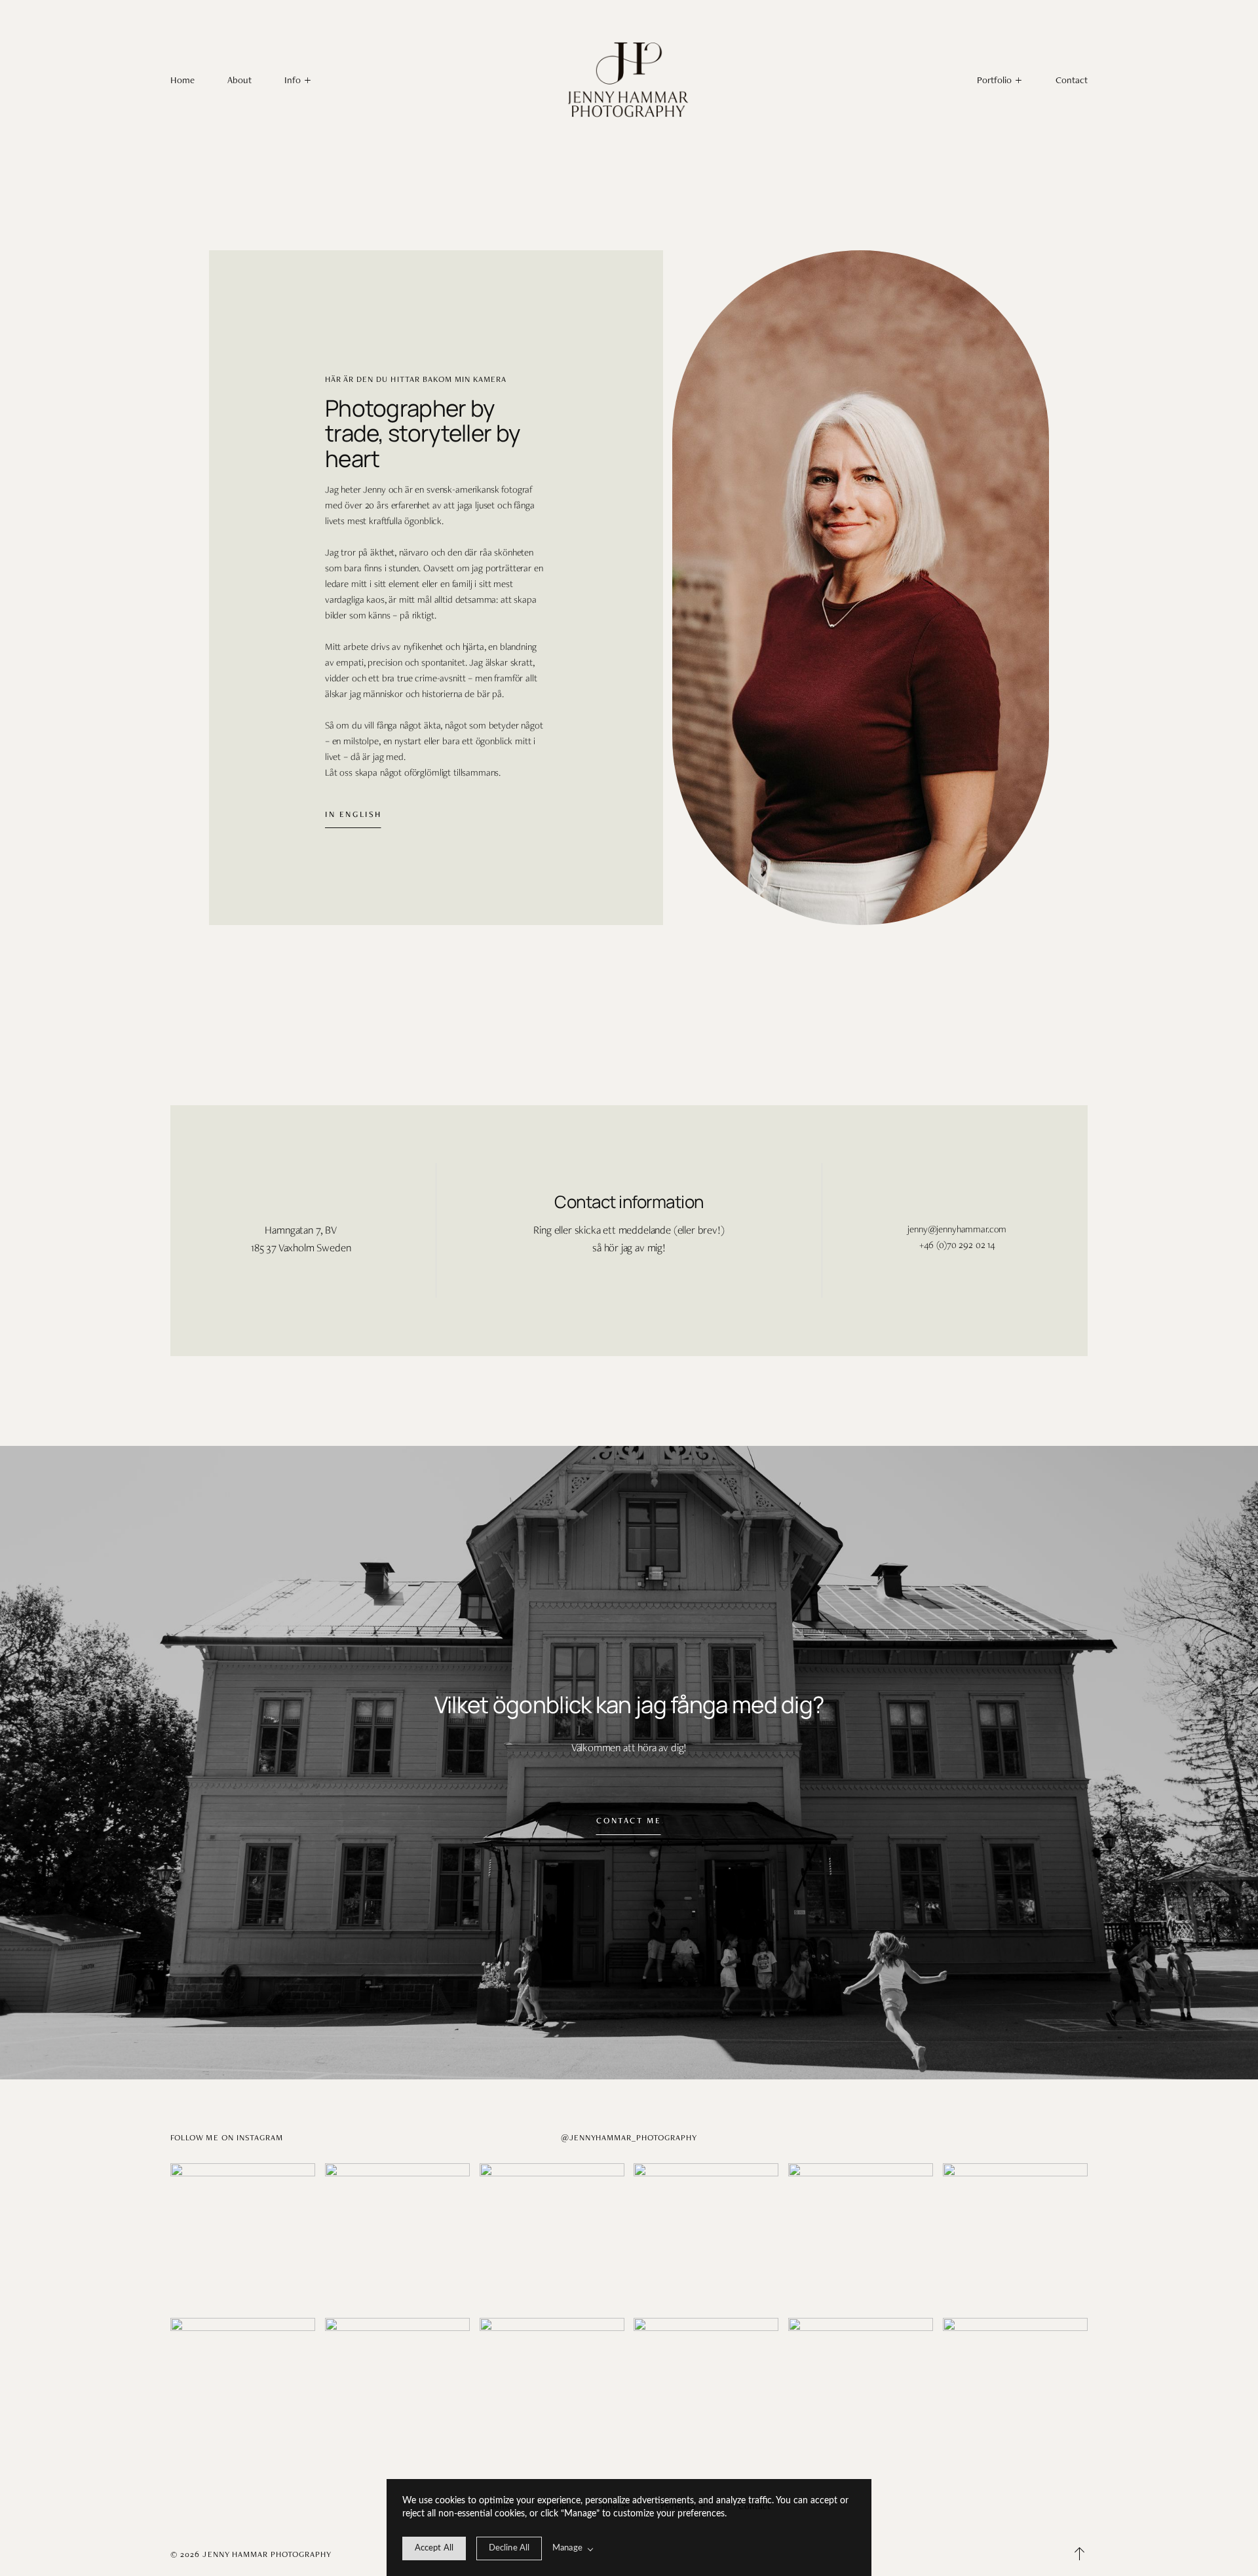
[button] (297, 80)
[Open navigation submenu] (1019, 80)
